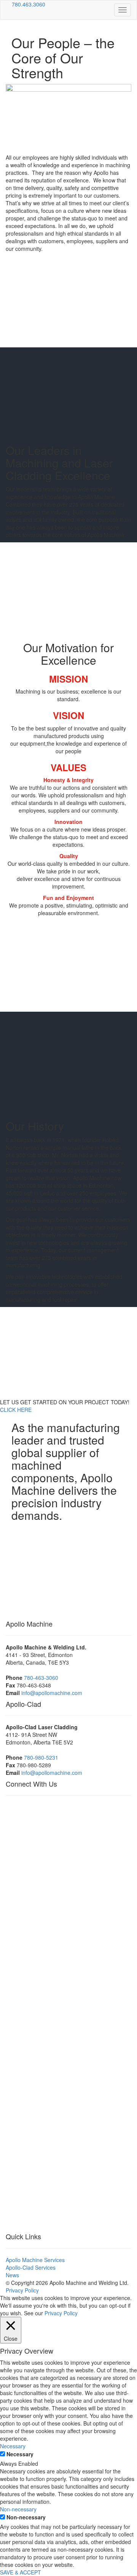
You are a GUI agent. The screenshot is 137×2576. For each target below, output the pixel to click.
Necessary (20, 2454)
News (12, 2275)
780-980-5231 (41, 1757)
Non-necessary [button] (18, 2509)
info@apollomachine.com (52, 1693)
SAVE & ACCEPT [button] (21, 2572)
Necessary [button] (13, 2446)
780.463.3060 (29, 4)
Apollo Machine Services (35, 2260)
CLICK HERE (16, 1410)
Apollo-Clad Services (31, 2267)
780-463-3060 (41, 1678)
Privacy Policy (22, 2290)
